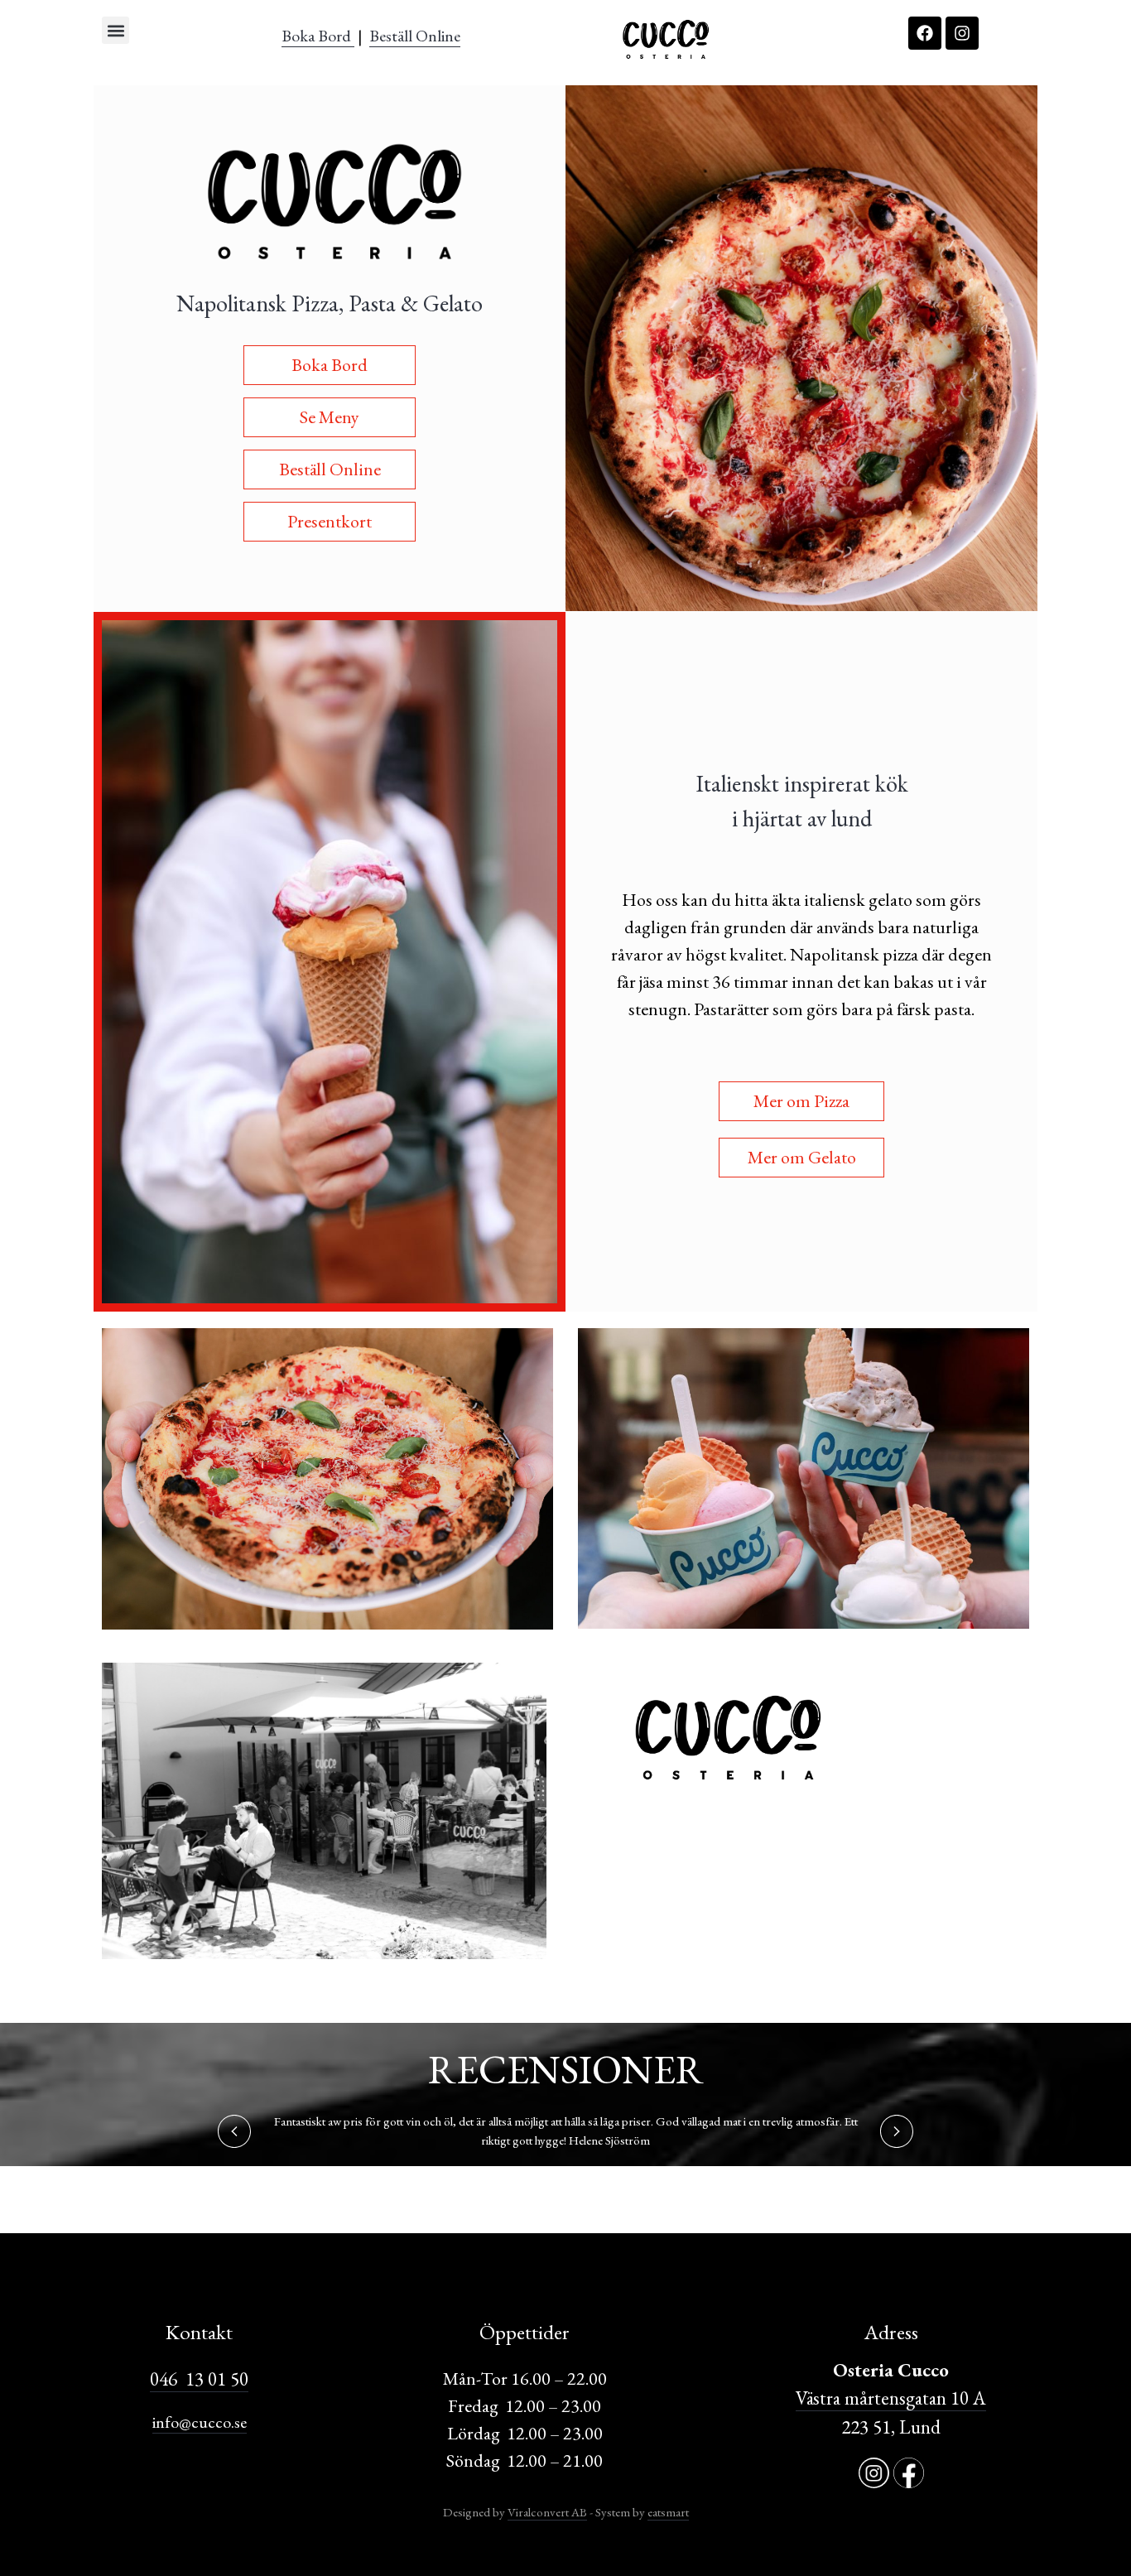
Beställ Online (415, 36)
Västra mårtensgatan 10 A (891, 2398)
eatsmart (668, 2512)
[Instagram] (962, 33)
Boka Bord (318, 36)
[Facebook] (925, 33)
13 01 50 (213, 2379)
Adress (891, 2332)
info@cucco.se (200, 2422)
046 (164, 2379)
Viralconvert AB (547, 2512)
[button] (116, 30)
